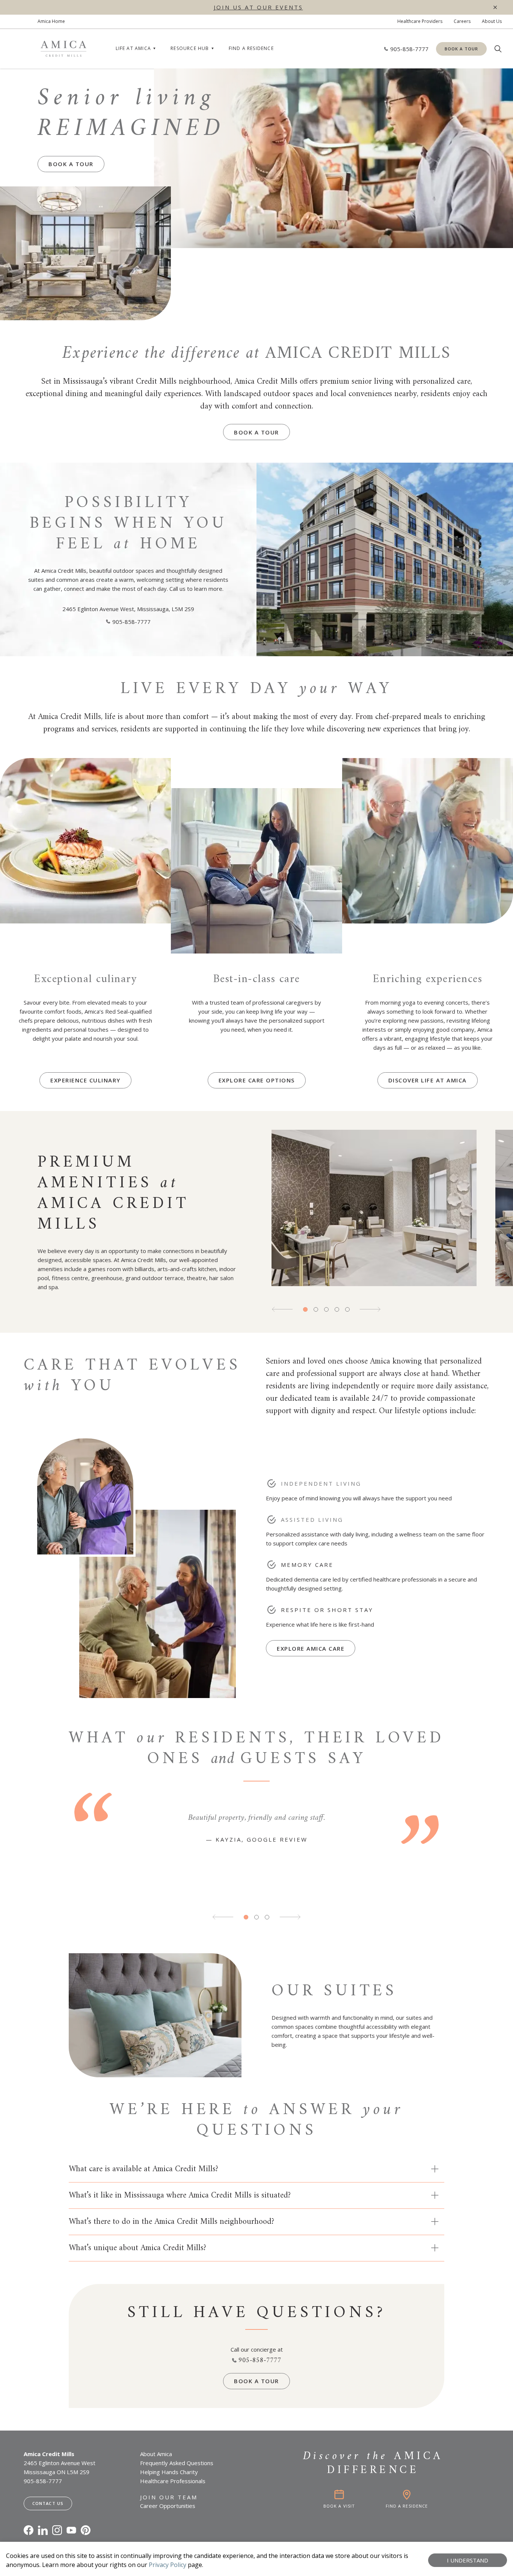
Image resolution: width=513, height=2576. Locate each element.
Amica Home (51, 21)
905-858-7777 (131, 622)
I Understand (468, 2560)
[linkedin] (43, 2530)
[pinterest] (86, 2530)
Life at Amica (134, 48)
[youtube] (71, 2530)
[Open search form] (498, 49)
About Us (492, 21)
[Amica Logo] (63, 49)
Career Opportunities (168, 2506)
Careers (462, 21)
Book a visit (339, 2506)
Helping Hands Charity (169, 2472)
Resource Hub (190, 48)
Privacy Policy (167, 2565)
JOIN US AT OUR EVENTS (258, 7)
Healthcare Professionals (173, 2481)
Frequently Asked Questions (177, 2463)
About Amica (156, 2454)
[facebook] (29, 2530)
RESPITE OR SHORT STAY (327, 1610)
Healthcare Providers (420, 21)
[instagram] (57, 2530)
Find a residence (251, 48)
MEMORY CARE (307, 1565)
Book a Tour (461, 49)
